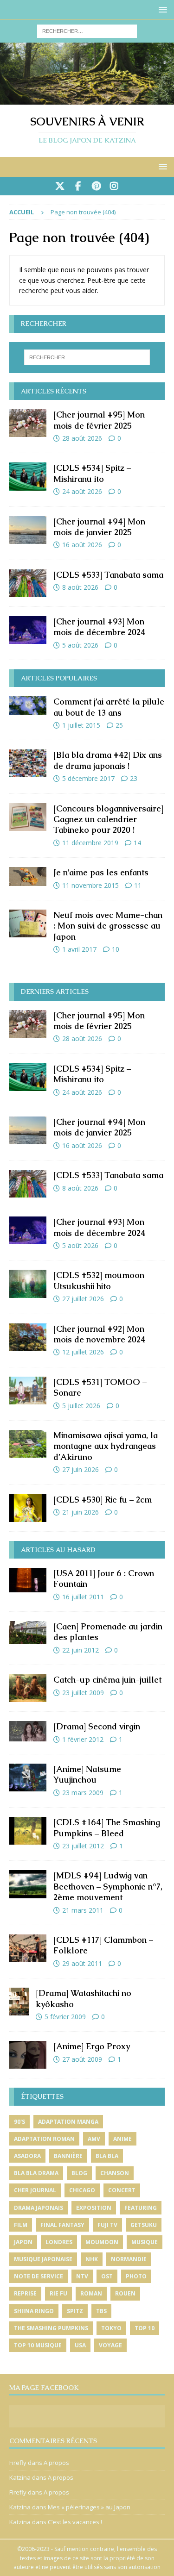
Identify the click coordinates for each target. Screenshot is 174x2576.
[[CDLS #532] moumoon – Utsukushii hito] (28, 1284)
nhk (92, 2259)
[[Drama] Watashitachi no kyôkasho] (19, 2002)
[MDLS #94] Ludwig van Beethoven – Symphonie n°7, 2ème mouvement (108, 1886)
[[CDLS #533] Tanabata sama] (28, 583)
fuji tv (107, 2225)
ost (107, 2276)
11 (138, 885)
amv (94, 2139)
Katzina (20, 2477)
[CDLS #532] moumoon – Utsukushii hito (102, 1280)
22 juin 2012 (81, 1650)
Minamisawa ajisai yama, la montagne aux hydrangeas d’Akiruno (106, 1446)
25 (119, 725)
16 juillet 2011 (83, 1597)
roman (91, 2293)
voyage (110, 2345)
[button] (161, 9)
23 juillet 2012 (83, 1846)
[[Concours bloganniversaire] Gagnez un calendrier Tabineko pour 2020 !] (28, 817)
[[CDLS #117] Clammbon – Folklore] (28, 1948)
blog (79, 2173)
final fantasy (62, 2225)
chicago (82, 2190)
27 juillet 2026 (83, 1299)
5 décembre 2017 (88, 778)
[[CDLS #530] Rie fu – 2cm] (28, 1508)
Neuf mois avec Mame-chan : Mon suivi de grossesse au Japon (108, 926)
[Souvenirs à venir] (87, 99)
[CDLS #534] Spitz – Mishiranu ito (92, 473)
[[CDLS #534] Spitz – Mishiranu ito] (28, 476)
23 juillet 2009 (83, 1693)
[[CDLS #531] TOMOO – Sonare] (28, 1391)
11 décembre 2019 (90, 843)
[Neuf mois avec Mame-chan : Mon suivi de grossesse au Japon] (28, 923)
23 (134, 778)
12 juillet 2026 (83, 1352)
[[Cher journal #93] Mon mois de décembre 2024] (28, 630)
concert (122, 2190)
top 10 (145, 2328)
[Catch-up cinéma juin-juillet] (28, 1688)
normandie (129, 2259)
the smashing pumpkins (51, 2328)
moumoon (102, 2242)
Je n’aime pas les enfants (101, 872)
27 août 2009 (82, 2059)
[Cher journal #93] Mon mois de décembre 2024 (100, 627)
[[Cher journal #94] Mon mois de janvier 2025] (28, 530)
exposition (94, 2208)
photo (136, 2276)
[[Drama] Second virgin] (28, 1731)
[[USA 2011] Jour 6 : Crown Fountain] (28, 1580)
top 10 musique (38, 2345)
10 (116, 949)
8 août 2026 (80, 587)
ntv (82, 2276)
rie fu (58, 2293)
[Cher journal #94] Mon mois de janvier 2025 (99, 527)
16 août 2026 (82, 545)
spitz (75, 2311)
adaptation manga (68, 2122)
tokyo (111, 2328)
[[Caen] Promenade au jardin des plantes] (28, 1633)
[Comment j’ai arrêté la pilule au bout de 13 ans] (28, 705)
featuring (141, 2208)
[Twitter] (60, 186)
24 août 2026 (82, 491)
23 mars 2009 (83, 1793)
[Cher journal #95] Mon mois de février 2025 (99, 420)
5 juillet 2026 (81, 1406)
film (21, 2225)
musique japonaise (43, 2259)
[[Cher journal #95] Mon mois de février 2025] (28, 423)
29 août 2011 (82, 1963)
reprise (25, 2293)
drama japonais (39, 2208)
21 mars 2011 (83, 1910)
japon (23, 2242)
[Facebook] (78, 186)
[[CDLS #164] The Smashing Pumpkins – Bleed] (28, 1831)
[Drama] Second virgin (97, 1726)
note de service (39, 2276)
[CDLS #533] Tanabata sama (108, 575)
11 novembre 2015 (90, 885)
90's (19, 2122)
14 (137, 843)
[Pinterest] (96, 186)
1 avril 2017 (79, 949)
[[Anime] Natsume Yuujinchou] (28, 1778)
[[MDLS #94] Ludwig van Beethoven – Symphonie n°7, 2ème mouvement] (28, 1884)
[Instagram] (114, 186)
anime (122, 2139)
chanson (115, 2173)
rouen (125, 2293)
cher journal (35, 2190)
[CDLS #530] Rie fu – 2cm (103, 1500)
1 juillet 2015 (81, 725)
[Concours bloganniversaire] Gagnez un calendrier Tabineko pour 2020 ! (108, 819)
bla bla (107, 2156)
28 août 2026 (82, 438)
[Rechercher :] (87, 30)
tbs (101, 2311)
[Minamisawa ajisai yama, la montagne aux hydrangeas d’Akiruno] (28, 1444)
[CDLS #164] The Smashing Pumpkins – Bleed (107, 1828)
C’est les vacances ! (75, 2522)
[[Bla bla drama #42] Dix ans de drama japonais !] (28, 763)
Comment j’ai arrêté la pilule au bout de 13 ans (109, 707)
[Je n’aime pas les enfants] (28, 876)
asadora (27, 2156)
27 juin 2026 (81, 1469)
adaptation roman (44, 2139)
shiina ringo (34, 2311)
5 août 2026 (80, 645)
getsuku (144, 2225)
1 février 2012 (83, 1739)
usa (80, 2345)
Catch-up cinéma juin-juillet (107, 1680)
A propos (56, 2463)
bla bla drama (36, 2173)
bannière (68, 2156)
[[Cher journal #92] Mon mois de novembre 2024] (28, 1337)
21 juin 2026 (81, 1512)
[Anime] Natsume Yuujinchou (87, 1774)
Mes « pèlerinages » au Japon (89, 2507)
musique (145, 2242)
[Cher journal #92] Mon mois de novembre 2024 (100, 1334)
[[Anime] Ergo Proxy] (28, 2055)
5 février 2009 (65, 2017)
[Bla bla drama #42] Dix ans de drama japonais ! (108, 760)
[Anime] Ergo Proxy (92, 2046)
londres (59, 2242)
